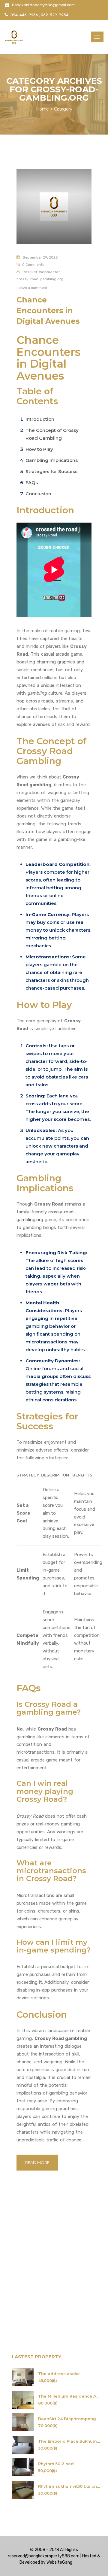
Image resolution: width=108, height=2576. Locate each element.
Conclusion (38, 494)
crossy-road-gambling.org (40, 279)
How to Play (39, 449)
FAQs (32, 482)
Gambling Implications (52, 460)
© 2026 (80, 2562)
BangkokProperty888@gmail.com (43, 5)
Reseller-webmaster (41, 272)
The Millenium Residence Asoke (69, 2396)
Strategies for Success (51, 471)
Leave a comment (32, 288)
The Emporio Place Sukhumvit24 (69, 2441)
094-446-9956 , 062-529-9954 (39, 15)
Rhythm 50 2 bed (56, 2464)
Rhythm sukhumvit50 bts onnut (69, 2486)
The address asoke (59, 2374)
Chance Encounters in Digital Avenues (48, 310)
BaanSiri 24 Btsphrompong (67, 2419)
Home (42, 109)
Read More (37, 2162)
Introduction (40, 419)
